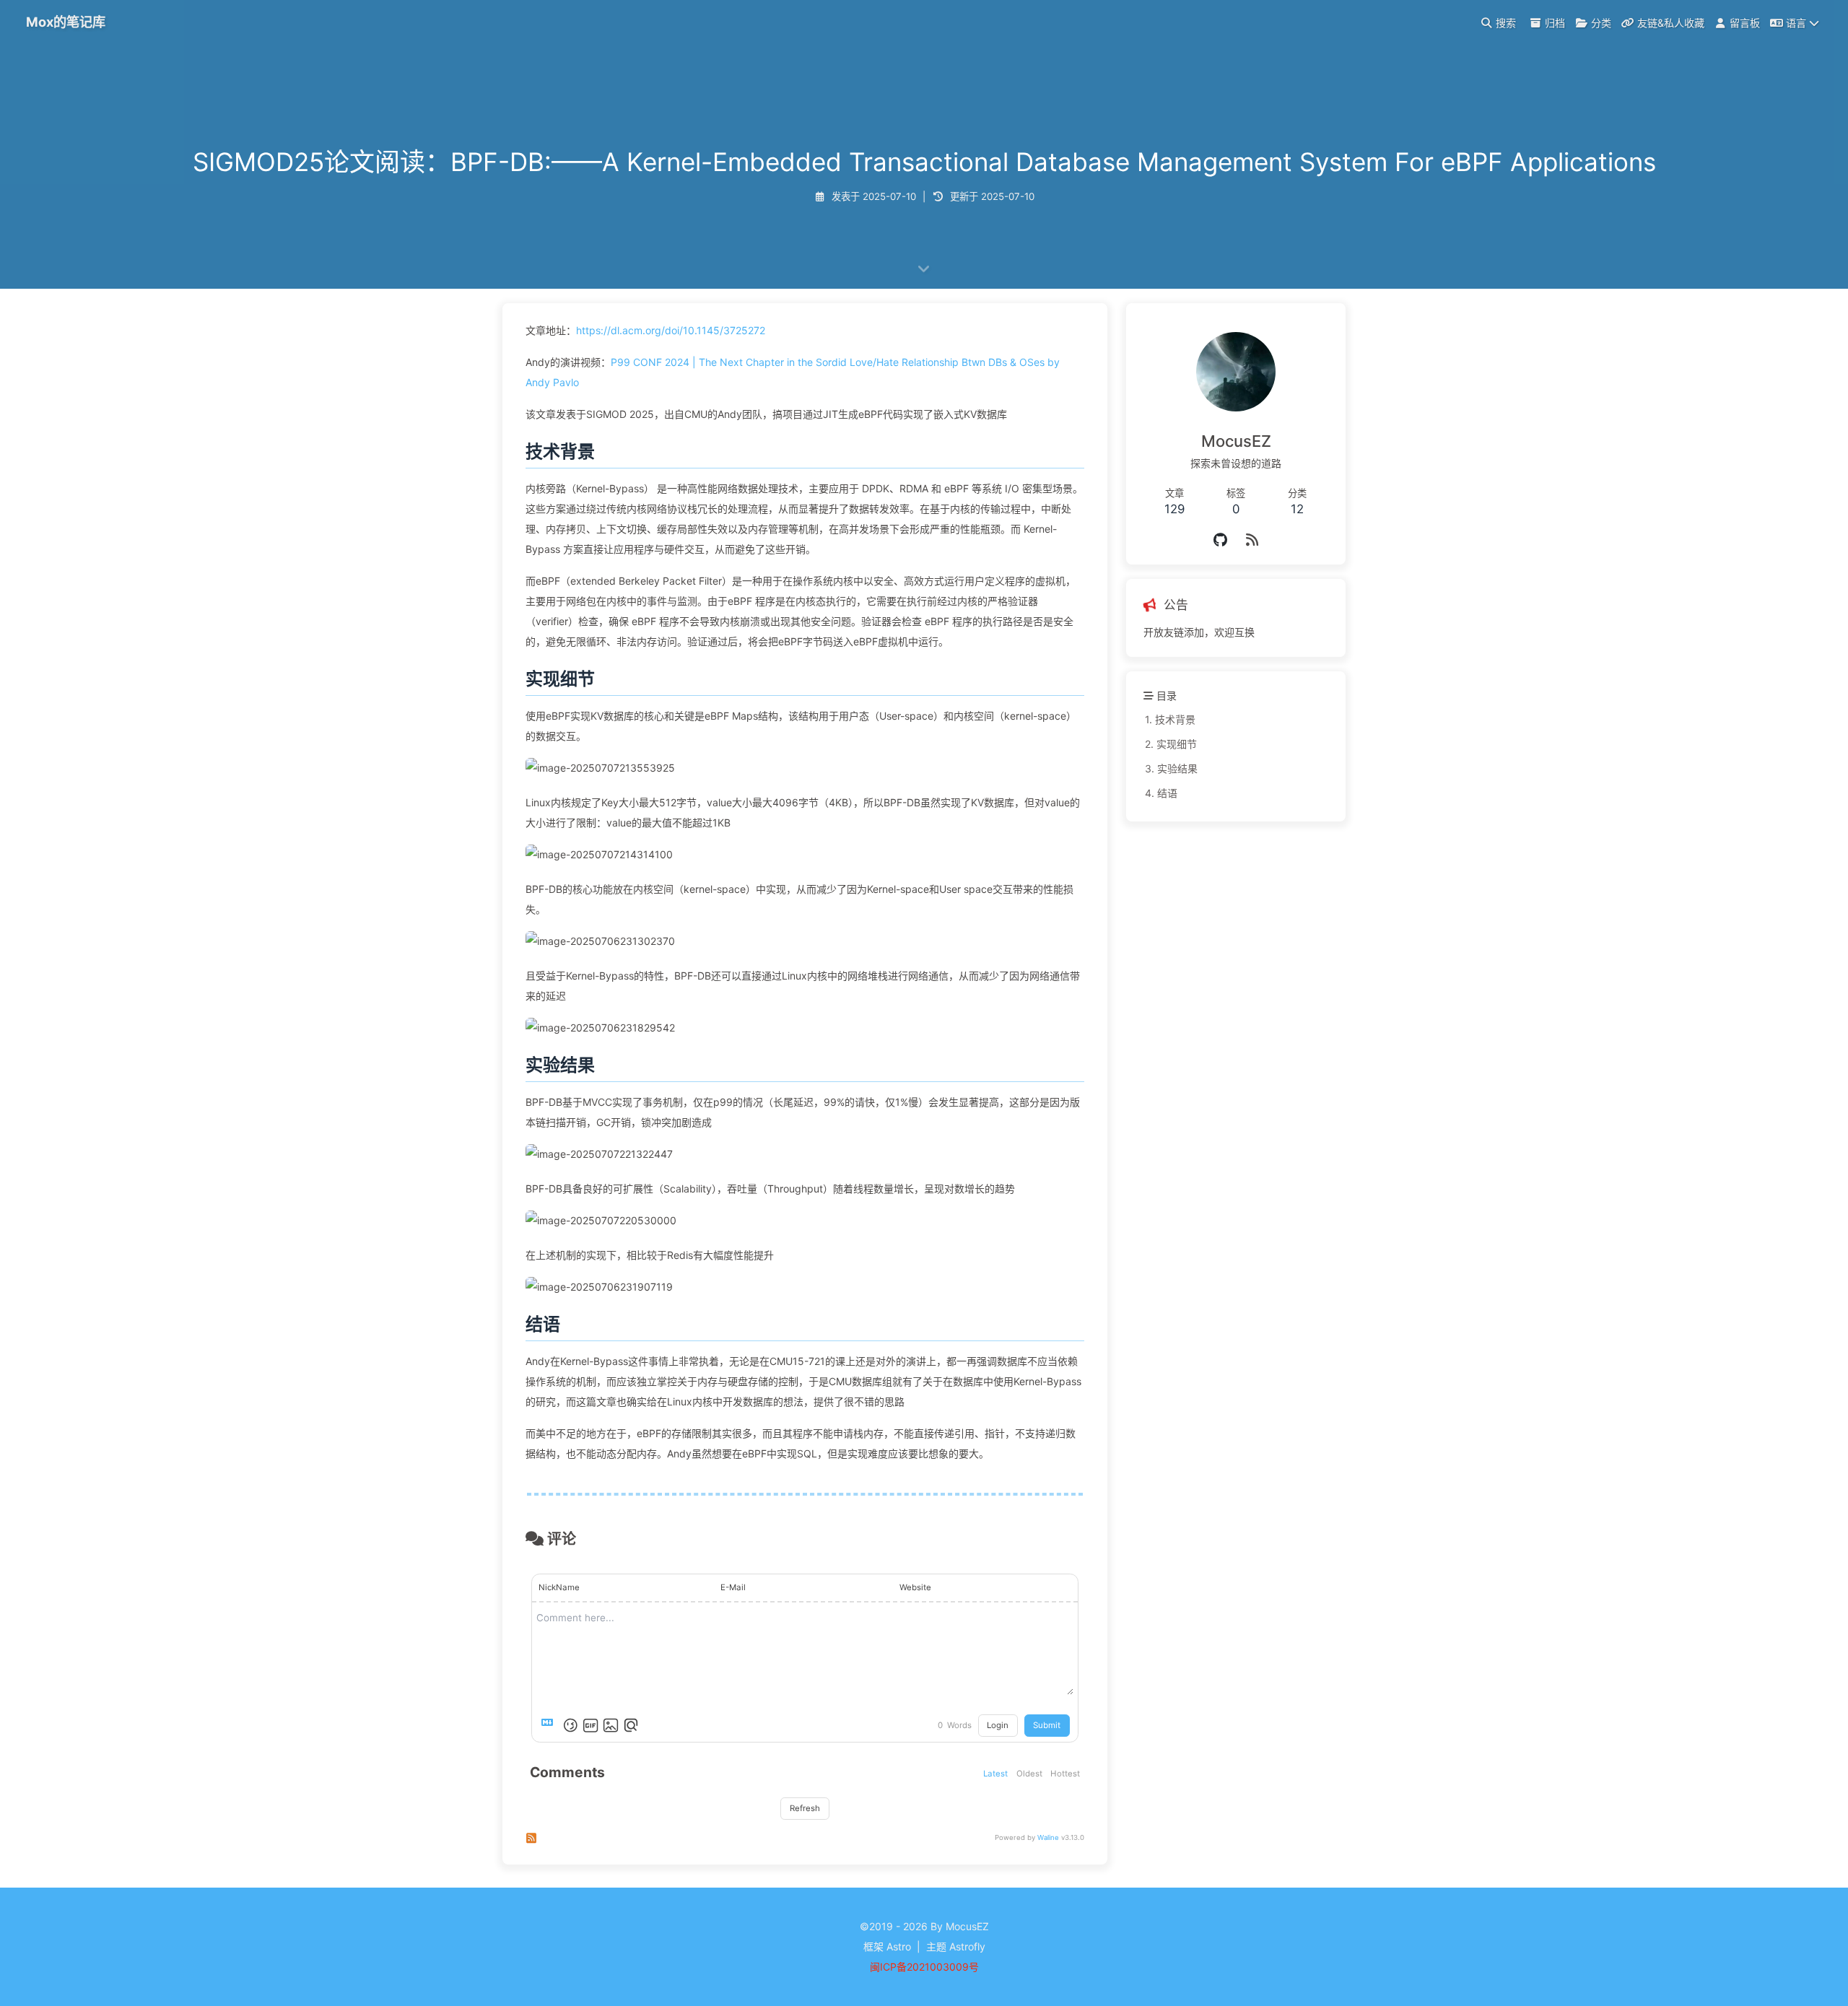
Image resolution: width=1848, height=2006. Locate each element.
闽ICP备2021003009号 (924, 1967)
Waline (1048, 1837)
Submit (1047, 1725)
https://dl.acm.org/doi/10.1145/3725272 (671, 330)
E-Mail (733, 1587)
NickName (559, 1587)
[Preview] (631, 1725)
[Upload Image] (611, 1725)
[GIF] (590, 1725)
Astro (899, 1946)
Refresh (805, 1808)
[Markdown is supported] (550, 1725)
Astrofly (967, 1946)
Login (998, 1725)
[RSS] (1252, 540)
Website (915, 1587)
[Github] (1222, 540)
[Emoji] (570, 1725)
